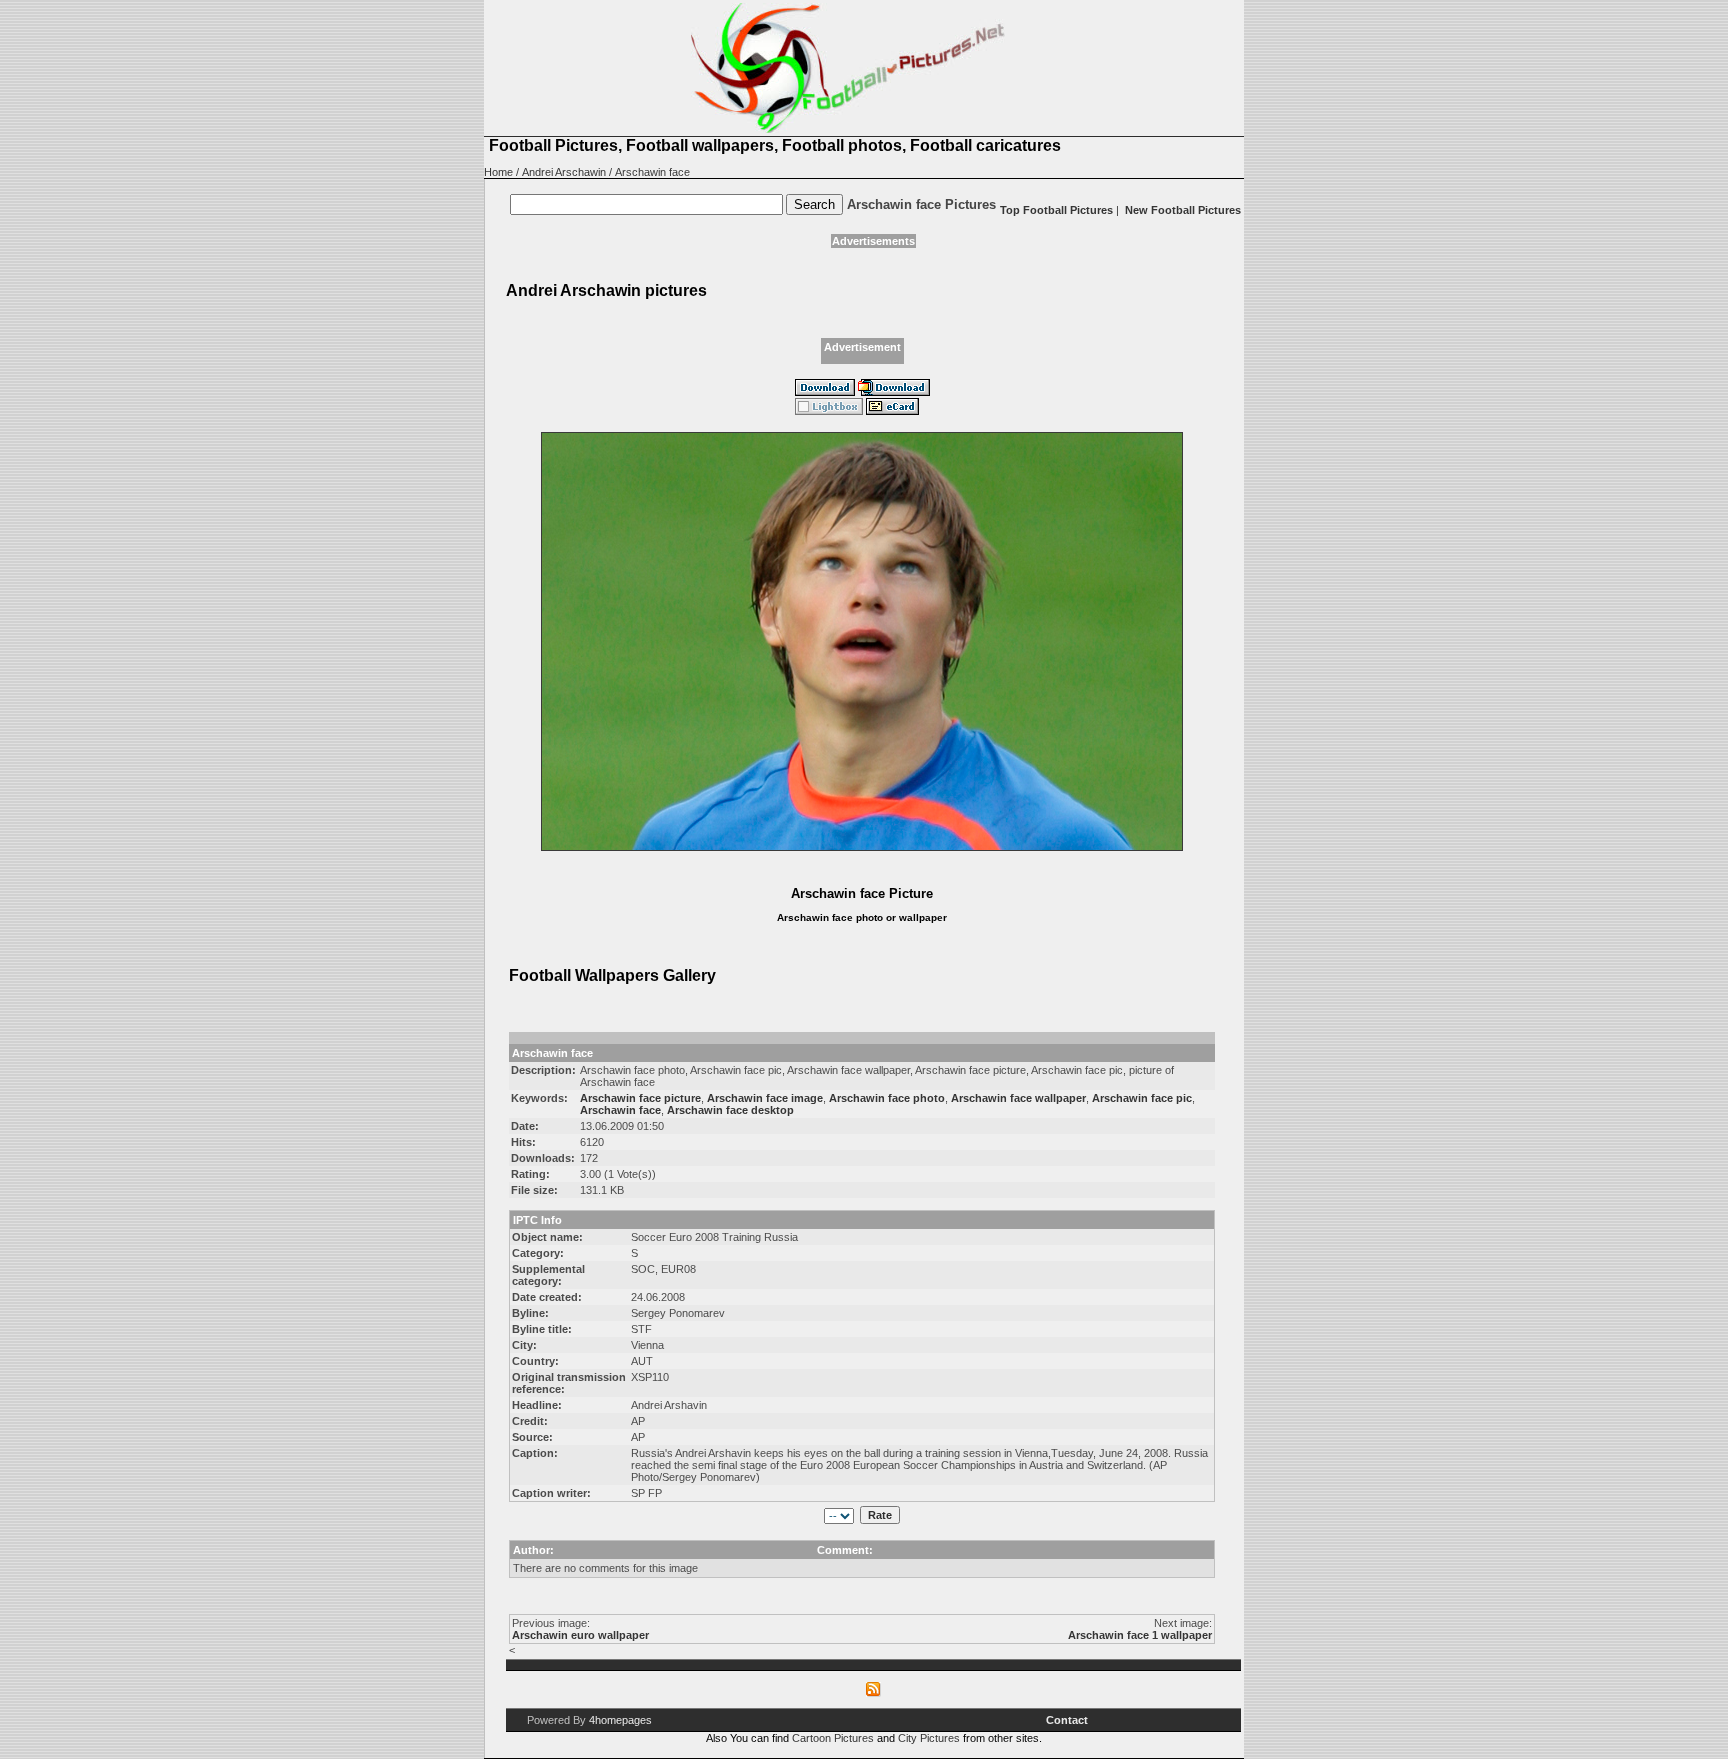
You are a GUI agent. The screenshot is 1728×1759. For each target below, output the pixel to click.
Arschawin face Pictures (921, 204)
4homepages (620, 1720)
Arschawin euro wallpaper (580, 1635)
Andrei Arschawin (564, 172)
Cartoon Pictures (833, 1738)
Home (498, 172)
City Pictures (929, 1738)
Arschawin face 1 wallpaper (1140, 1635)
